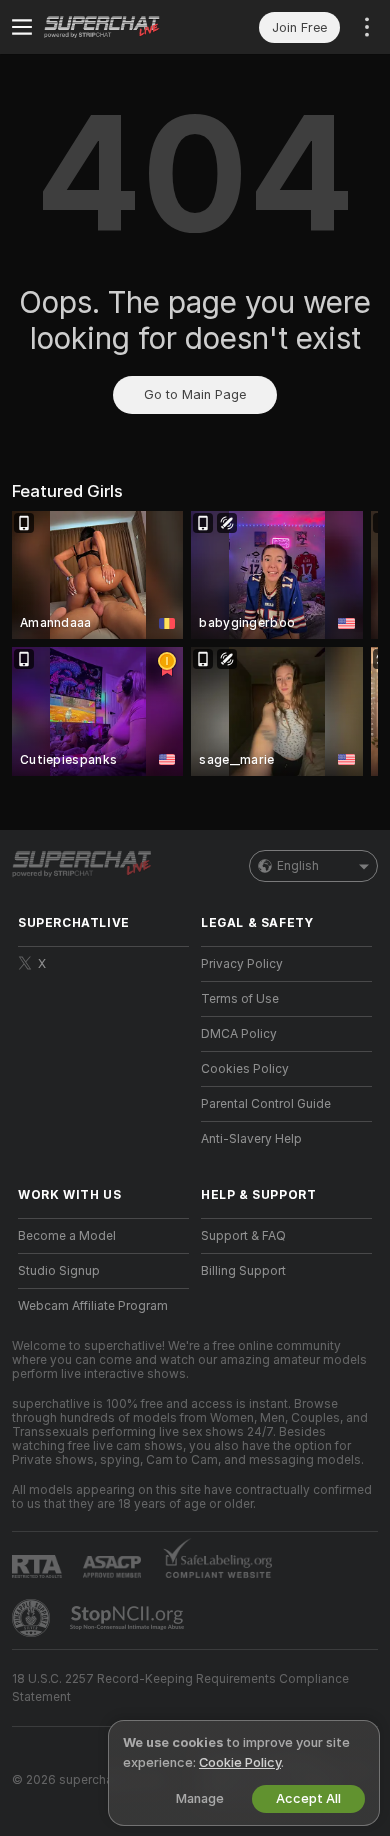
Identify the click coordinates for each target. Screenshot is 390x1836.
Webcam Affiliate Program (93, 1306)
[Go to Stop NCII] (129, 1618)
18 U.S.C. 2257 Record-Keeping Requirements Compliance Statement (180, 1688)
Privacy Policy (242, 964)
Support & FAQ (243, 1236)
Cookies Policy (245, 1069)
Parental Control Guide (266, 1104)
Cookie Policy (240, 1762)
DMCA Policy (239, 1034)
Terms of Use (240, 999)
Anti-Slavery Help (251, 1139)
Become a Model (67, 1236)
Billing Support (243, 1271)
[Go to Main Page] (119, 27)
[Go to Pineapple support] (33, 1618)
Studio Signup (59, 1271)
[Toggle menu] (22, 27)
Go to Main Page (195, 394)
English (298, 866)
